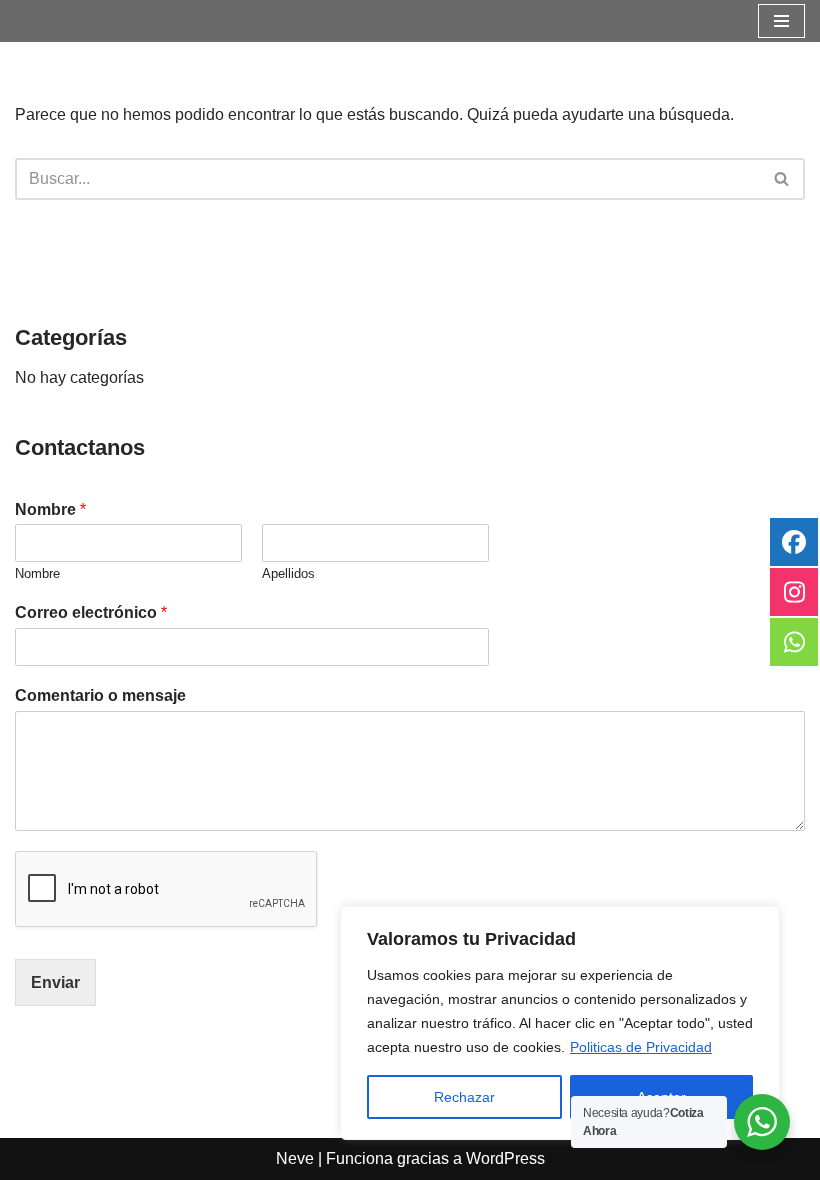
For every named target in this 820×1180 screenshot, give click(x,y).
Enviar (55, 982)
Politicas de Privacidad (641, 1047)
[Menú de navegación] (781, 21)
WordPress (505, 1158)
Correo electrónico (91, 612)
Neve (295, 1158)
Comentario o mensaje (100, 695)
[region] (560, 1023)
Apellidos (288, 573)
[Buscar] (782, 179)
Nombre (50, 509)
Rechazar (464, 1097)
